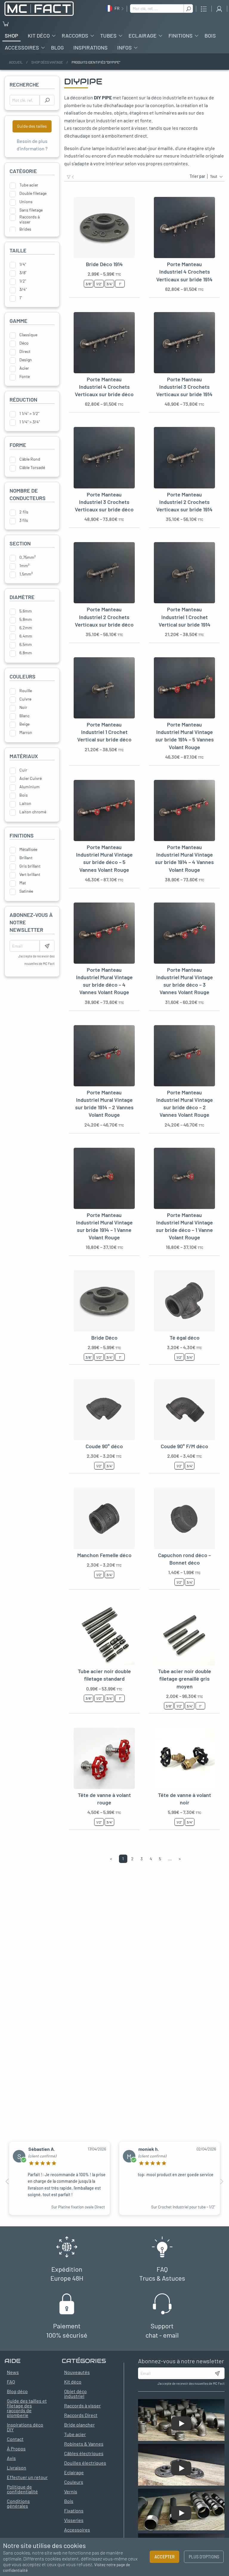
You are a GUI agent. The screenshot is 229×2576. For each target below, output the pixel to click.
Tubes (108, 36)
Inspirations (90, 47)
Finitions (181, 36)
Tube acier (29, 185)
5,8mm (26, 619)
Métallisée (28, 849)
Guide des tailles (32, 126)
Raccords (75, 36)
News (13, 2372)
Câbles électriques (84, 2453)
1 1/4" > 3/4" (30, 422)
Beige (24, 724)
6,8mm (26, 653)
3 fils (24, 520)
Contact (15, 2439)
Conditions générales (18, 2503)
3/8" (23, 273)
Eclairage (143, 36)
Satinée (26, 891)
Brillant (26, 858)
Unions (26, 202)
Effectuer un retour (27, 2477)
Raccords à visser (30, 218)
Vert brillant (30, 874)
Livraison (17, 2468)
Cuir (23, 770)
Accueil (16, 62)
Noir (23, 707)
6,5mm (26, 644)
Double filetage (33, 193)
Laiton (25, 803)
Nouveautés (77, 2372)
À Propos (16, 2448)
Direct (25, 351)
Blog (57, 47)
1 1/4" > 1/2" (29, 414)
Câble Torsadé (32, 468)
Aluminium (30, 787)
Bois (210, 36)
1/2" (23, 281)
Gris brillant (30, 866)
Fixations (74, 2511)
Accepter (165, 2557)
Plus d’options (204, 2557)
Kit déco (39, 36)
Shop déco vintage (47, 62)
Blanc (24, 716)
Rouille (26, 691)
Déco (24, 343)
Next (222, 2182)
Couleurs (74, 2482)
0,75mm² (28, 557)
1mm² (24, 566)
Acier (24, 368)
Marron (26, 732)
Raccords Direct (81, 2415)
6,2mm (26, 628)
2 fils (24, 512)
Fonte (25, 377)
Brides (25, 229)
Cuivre (25, 699)
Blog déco (17, 2391)
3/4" (23, 289)
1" (21, 298)
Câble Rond (30, 459)
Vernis (71, 2491)
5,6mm (26, 611)
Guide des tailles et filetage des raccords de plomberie (27, 2408)
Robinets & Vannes (84, 2444)
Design (26, 360)
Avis (11, 2458)
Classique (28, 335)
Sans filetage (31, 210)
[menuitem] (11, 36)
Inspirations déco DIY (25, 2427)
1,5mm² (26, 574)
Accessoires (22, 47)
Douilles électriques (85, 2463)
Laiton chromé (33, 812)
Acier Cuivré (31, 778)
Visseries (74, 2520)
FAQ (11, 2382)
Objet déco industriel (75, 2394)
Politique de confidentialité (22, 2489)
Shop (11, 36)
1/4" (23, 264)
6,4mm (26, 636)
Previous (7, 2182)
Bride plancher (79, 2425)
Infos (124, 47)
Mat (23, 883)
